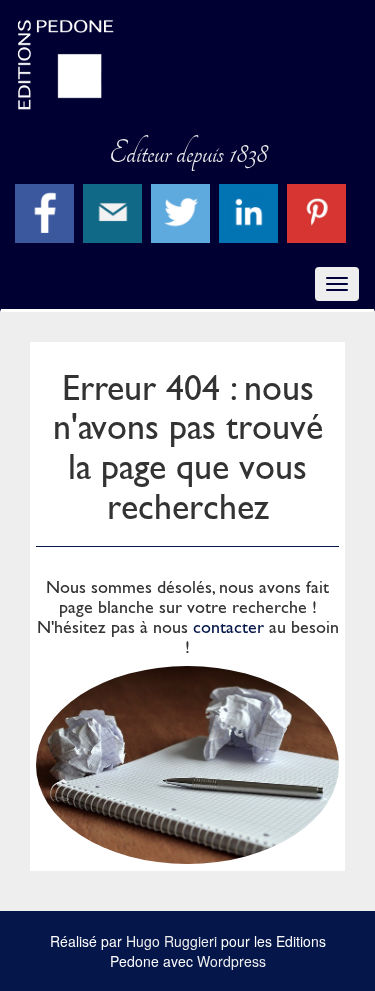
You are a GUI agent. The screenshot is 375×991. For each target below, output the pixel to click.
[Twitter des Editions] (183, 211)
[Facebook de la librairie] (47, 211)
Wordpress (231, 961)
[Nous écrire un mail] (115, 211)
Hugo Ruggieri (171, 941)
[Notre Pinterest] (319, 211)
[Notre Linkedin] (251, 211)
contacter (228, 626)
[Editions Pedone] (187, 65)
